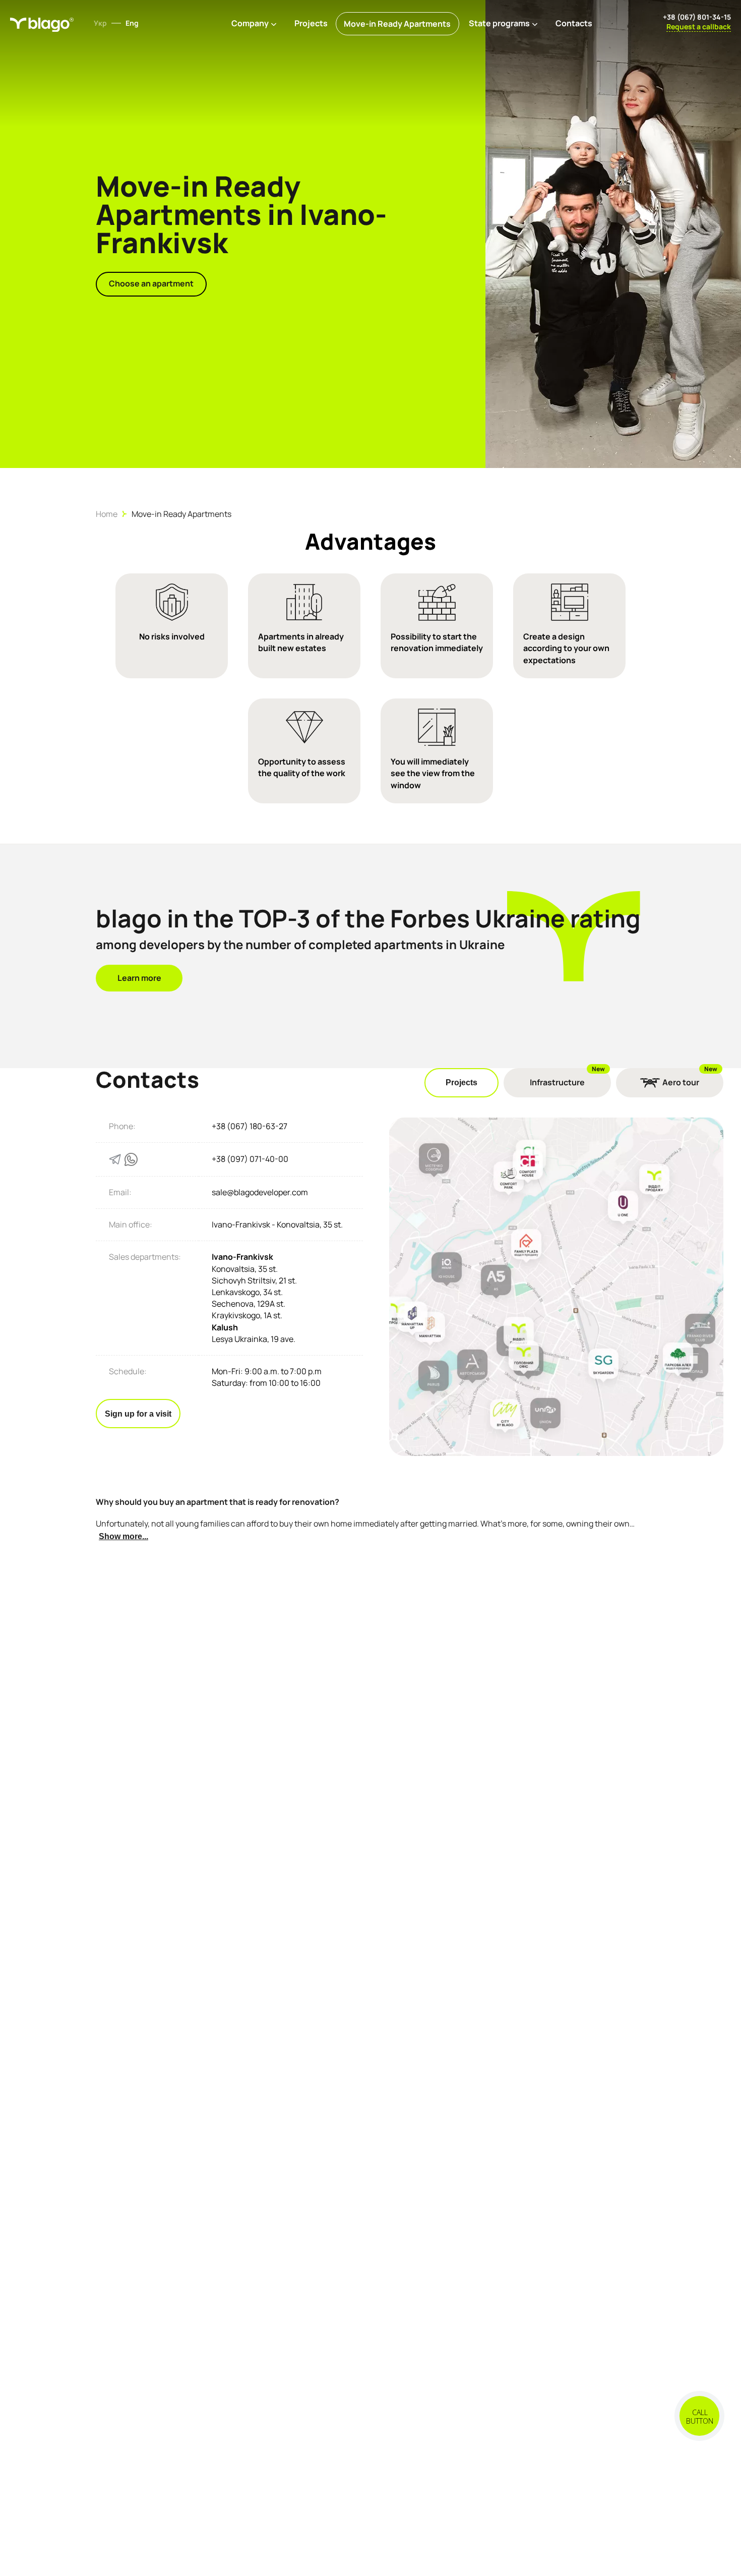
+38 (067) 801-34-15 (697, 17)
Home (107, 514)
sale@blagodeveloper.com (260, 1192)
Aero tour (681, 1082)
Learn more (139, 978)
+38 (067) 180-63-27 (250, 1126)
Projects (311, 23)
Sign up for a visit (138, 1414)
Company (250, 23)
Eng (132, 23)
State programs (499, 23)
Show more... (124, 1536)
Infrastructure (557, 1082)
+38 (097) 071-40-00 (250, 1159)
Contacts (574, 23)
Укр (100, 23)
